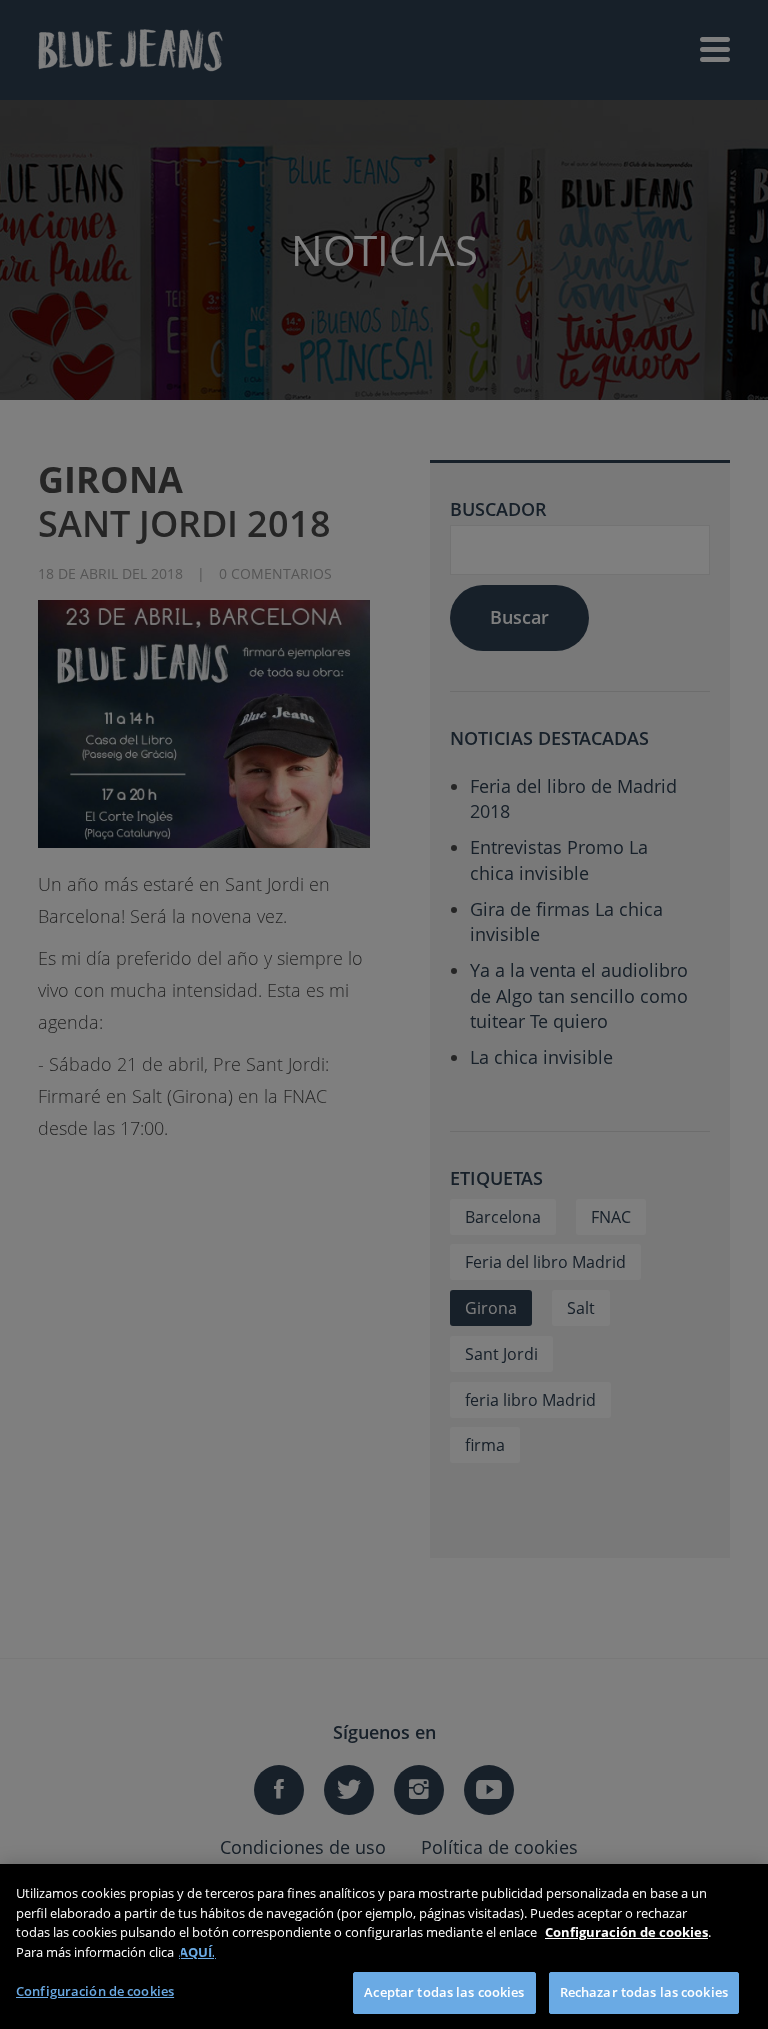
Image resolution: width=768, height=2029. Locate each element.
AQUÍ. (197, 1952)
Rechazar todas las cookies (644, 1992)
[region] (384, 1946)
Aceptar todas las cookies (444, 1992)
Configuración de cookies (95, 1991)
